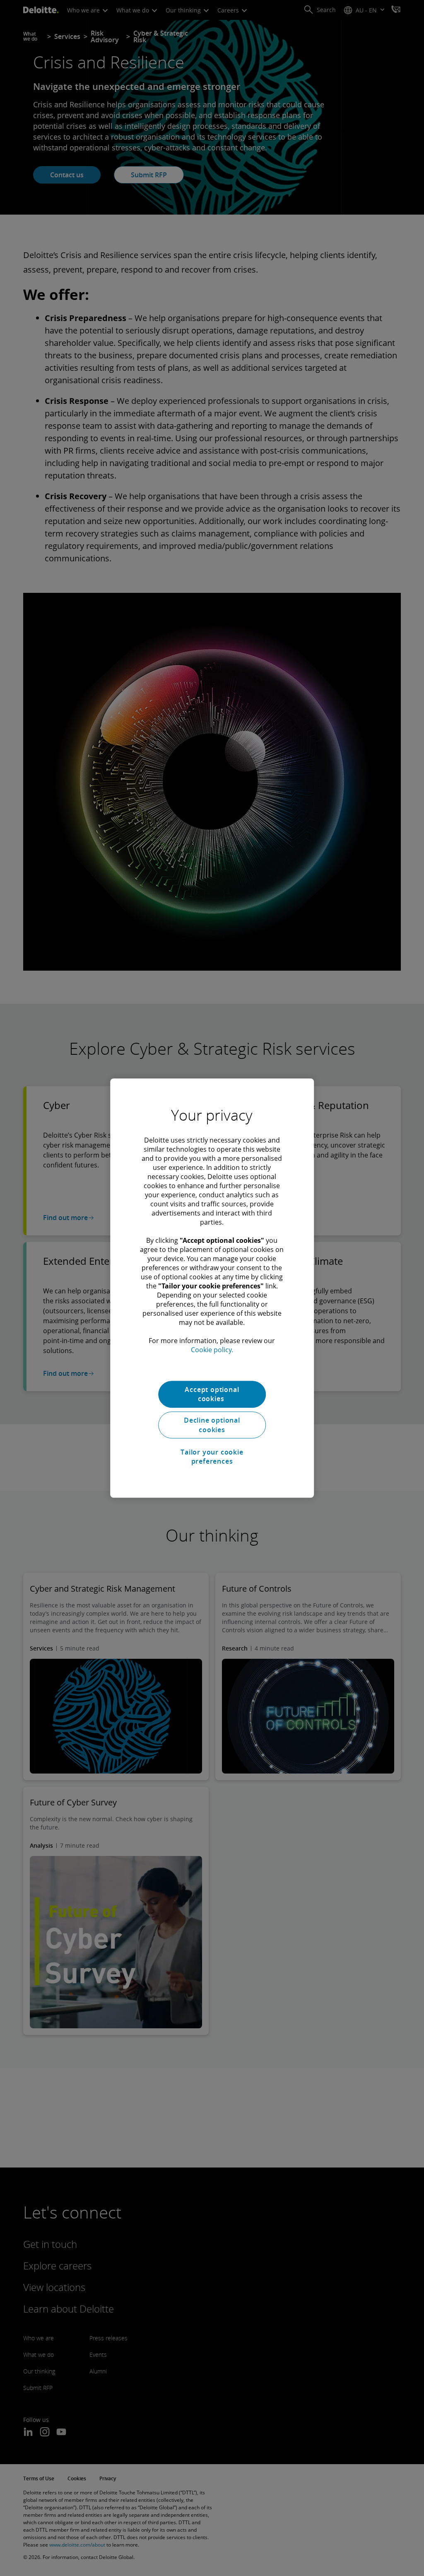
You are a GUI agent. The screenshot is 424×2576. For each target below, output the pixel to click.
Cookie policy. (212, 1350)
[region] (212, 1288)
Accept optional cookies (212, 1394)
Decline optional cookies (212, 1425)
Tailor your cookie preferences (212, 1457)
